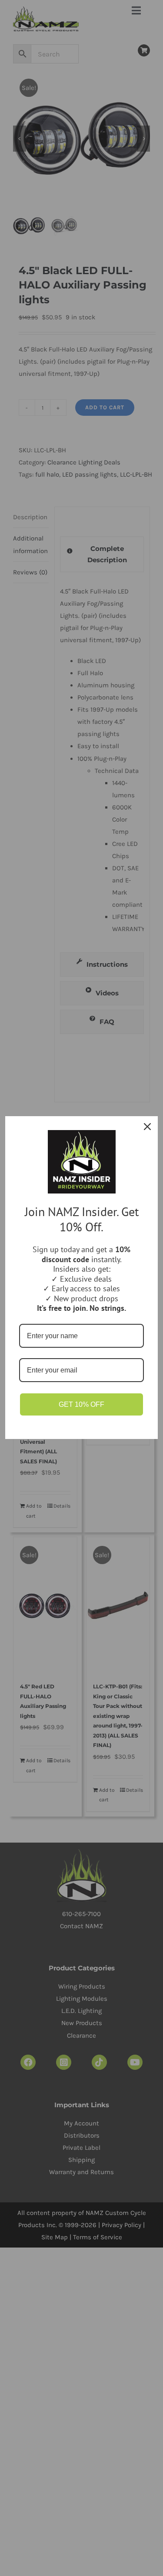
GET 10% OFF (81, 1404)
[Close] (147, 1127)
